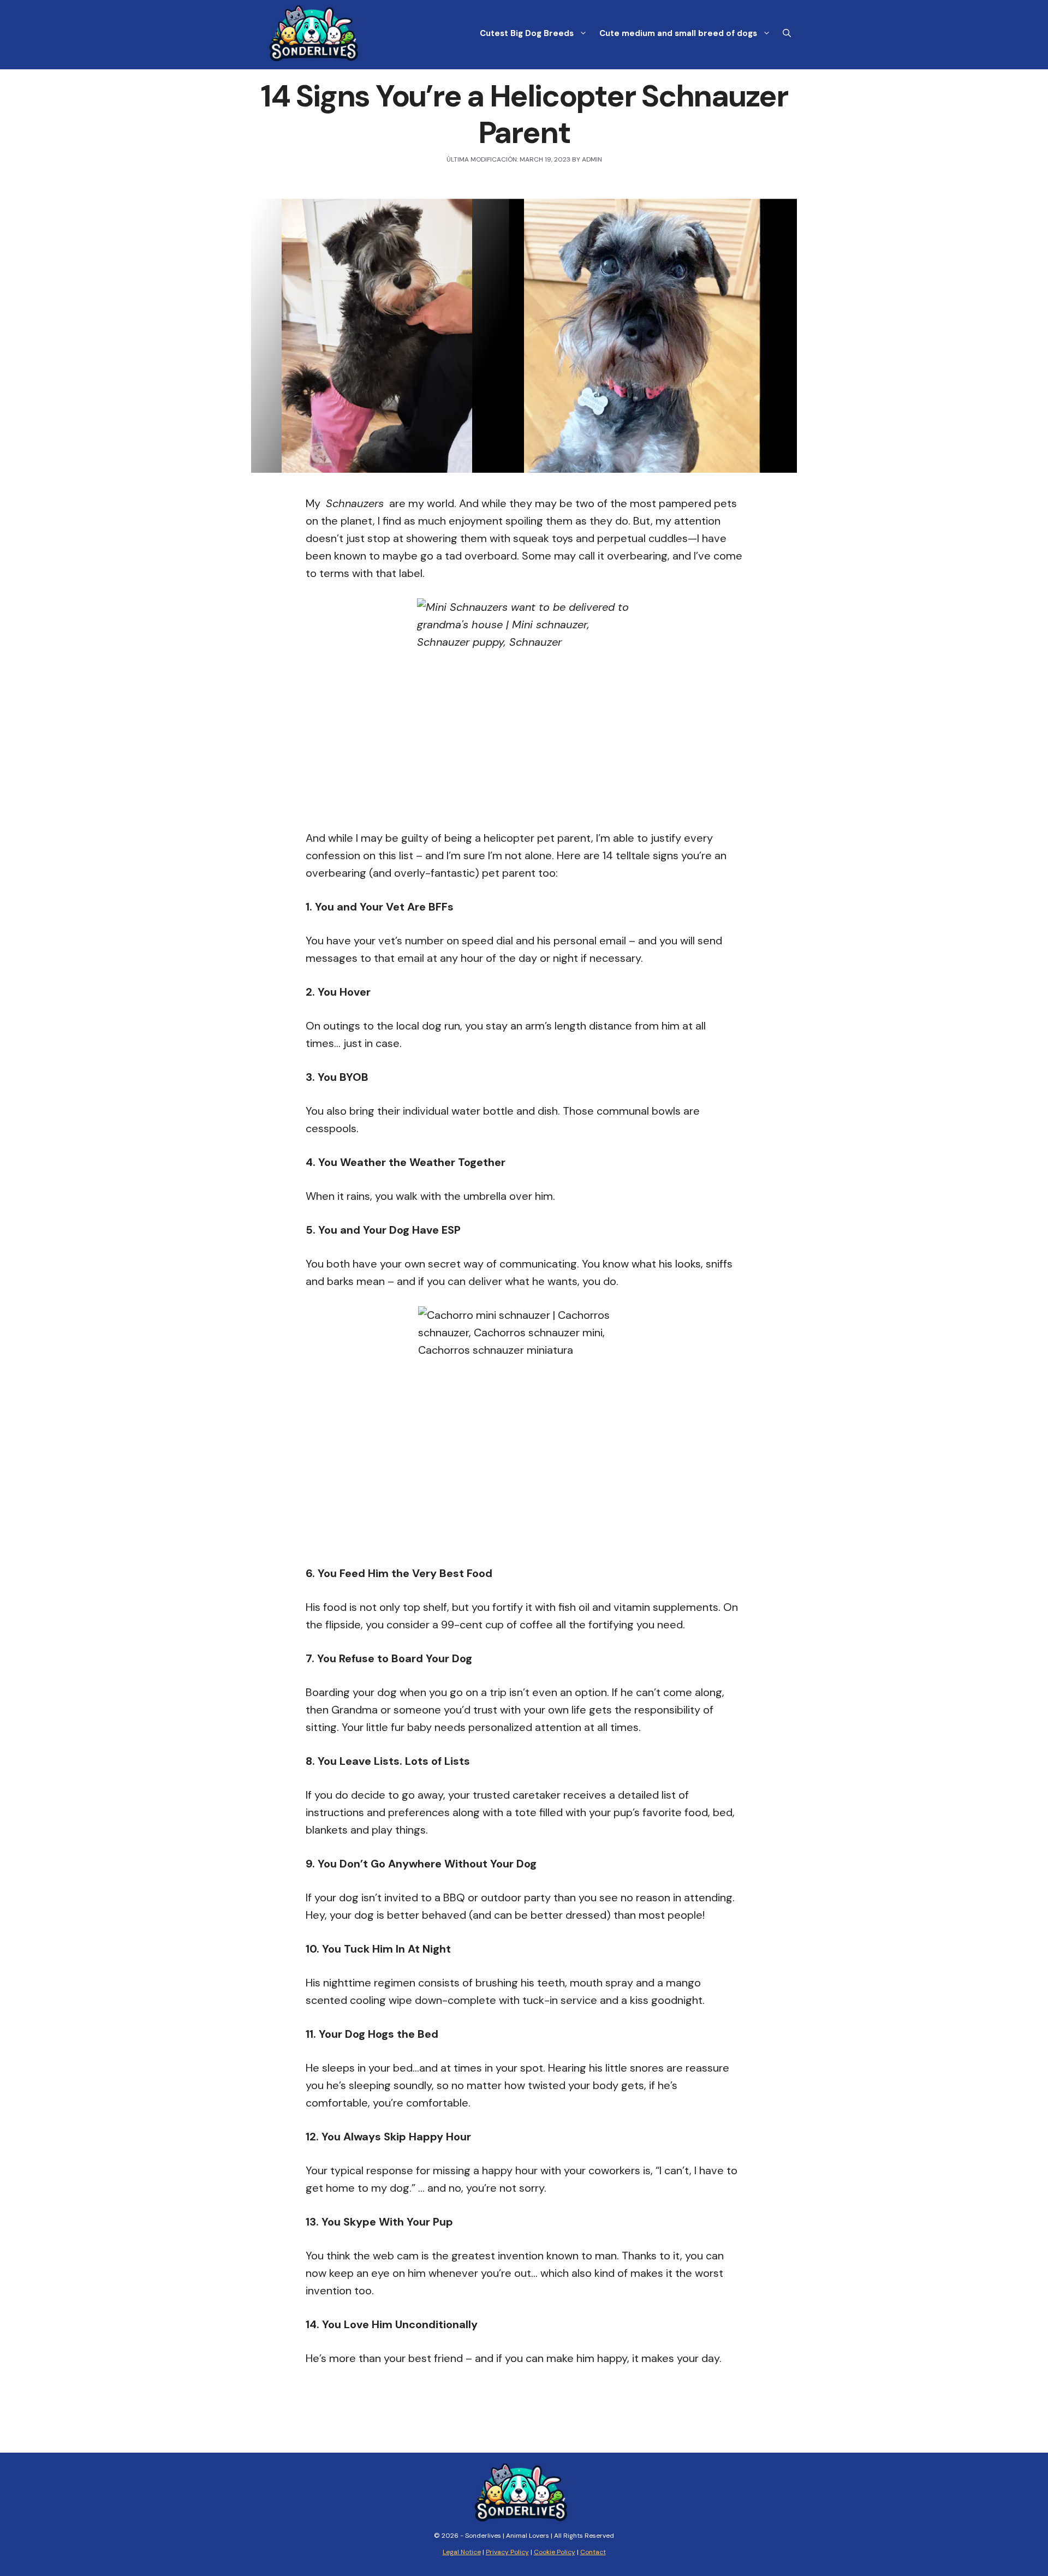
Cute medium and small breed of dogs (678, 33)
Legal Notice (462, 2552)
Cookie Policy (555, 2552)
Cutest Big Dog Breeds (527, 33)
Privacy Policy (507, 2552)
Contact (593, 2552)
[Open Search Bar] (787, 33)
